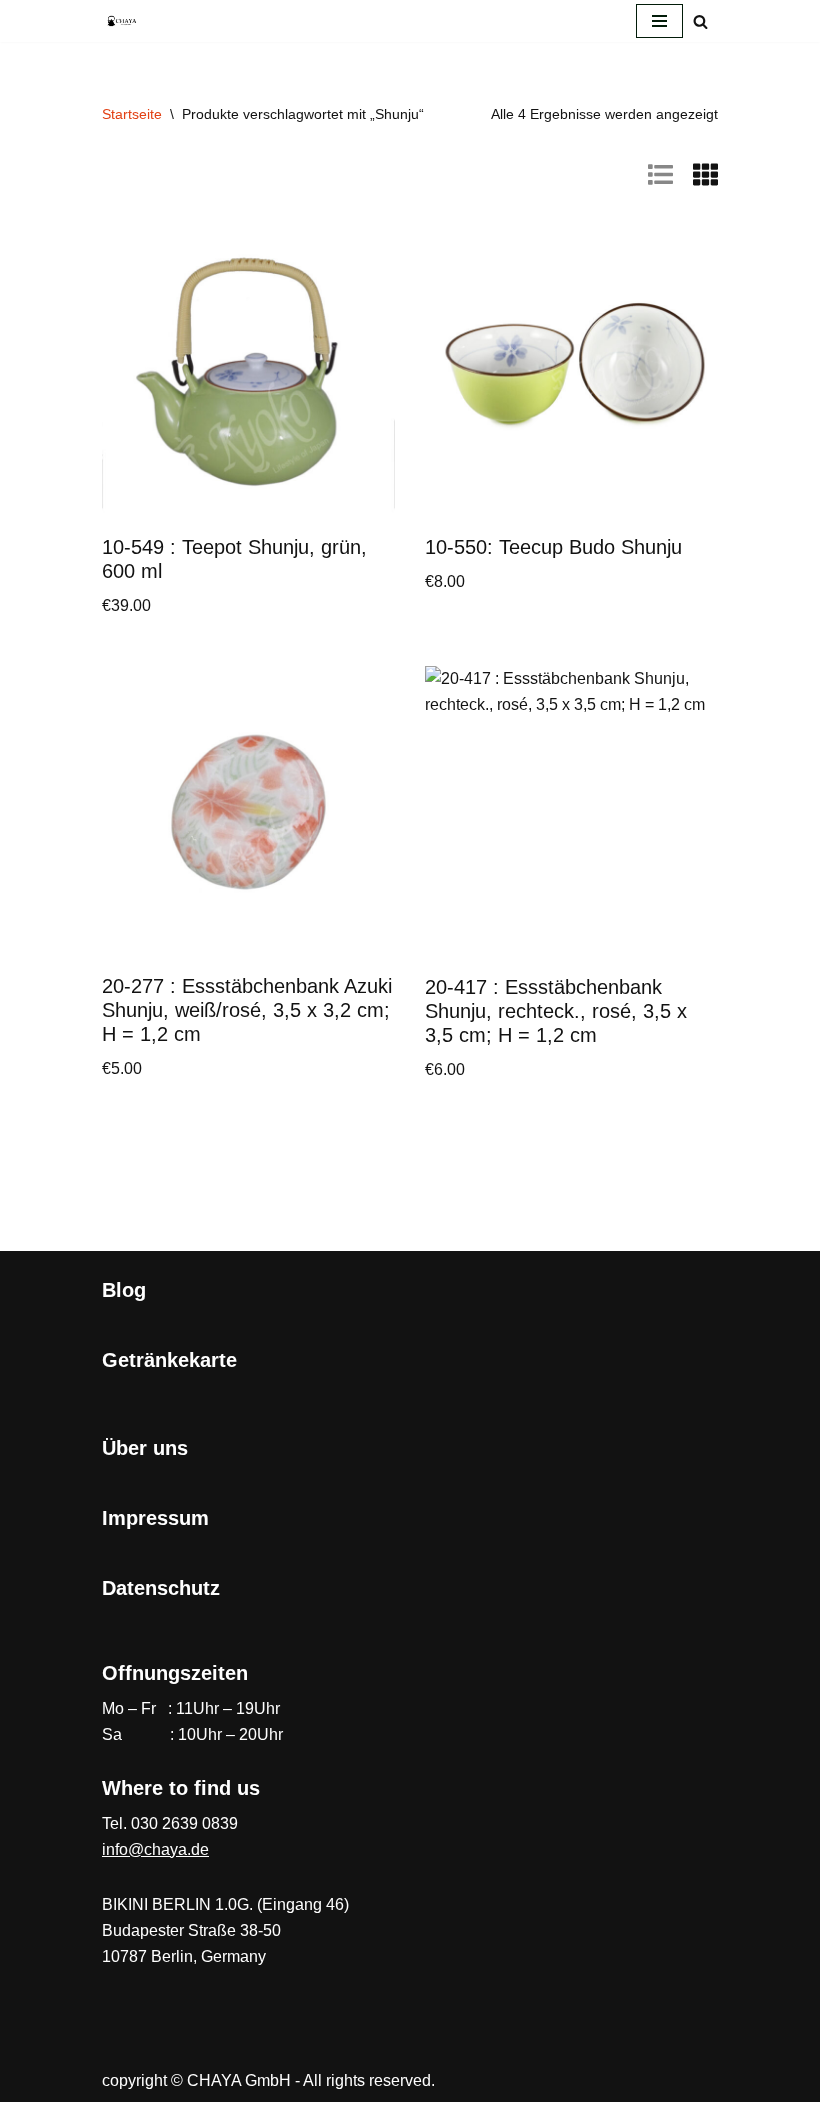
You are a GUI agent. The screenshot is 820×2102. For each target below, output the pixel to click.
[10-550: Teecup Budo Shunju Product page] (572, 373)
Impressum (155, 1518)
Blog (124, 1290)
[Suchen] (700, 21)
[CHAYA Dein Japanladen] (122, 20)
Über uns (145, 1448)
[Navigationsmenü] (659, 21)
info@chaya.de (155, 1849)
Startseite (132, 114)
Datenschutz (161, 1588)
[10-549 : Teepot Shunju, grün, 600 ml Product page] (249, 373)
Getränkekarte (169, 1360)
